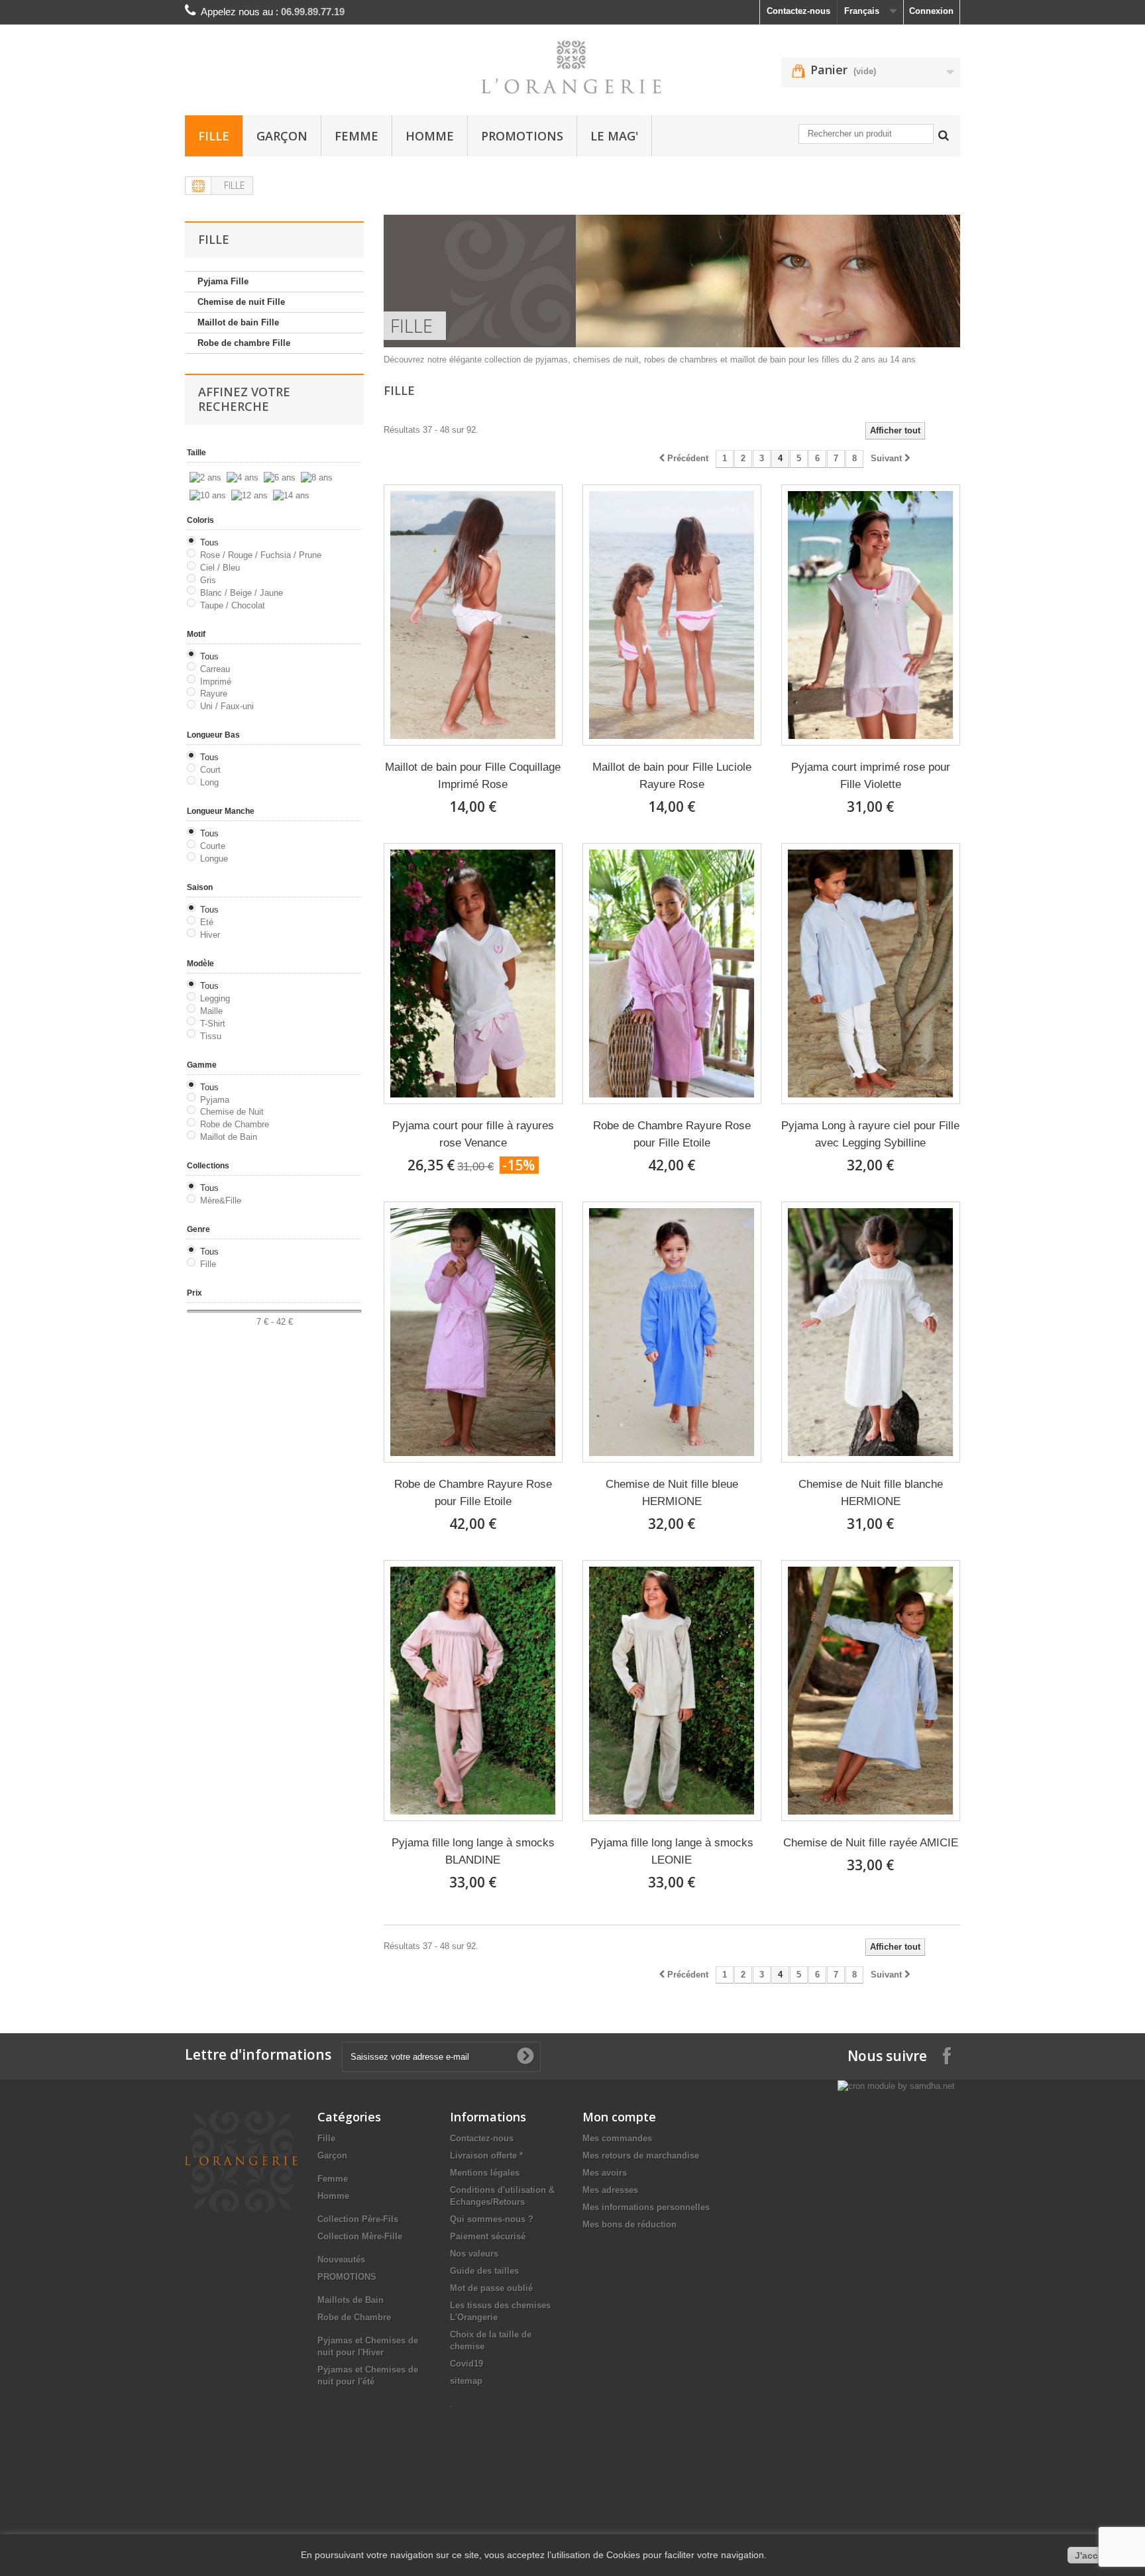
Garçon (282, 136)
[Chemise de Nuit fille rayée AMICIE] (871, 1691)
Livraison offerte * (486, 2156)
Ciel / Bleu (220, 568)
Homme (430, 136)
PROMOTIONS (522, 136)
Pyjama (215, 1100)
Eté (207, 922)
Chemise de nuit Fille (241, 302)
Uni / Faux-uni (227, 706)
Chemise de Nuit (232, 1112)
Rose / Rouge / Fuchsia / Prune (261, 555)
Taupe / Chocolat (233, 605)
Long (209, 782)
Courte (213, 846)
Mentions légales (485, 2173)
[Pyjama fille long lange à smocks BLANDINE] (473, 1691)
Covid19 (466, 2364)
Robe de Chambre (235, 1124)
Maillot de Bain (229, 1137)
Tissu (211, 1036)
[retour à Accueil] (199, 186)
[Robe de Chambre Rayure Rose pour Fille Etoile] (672, 974)
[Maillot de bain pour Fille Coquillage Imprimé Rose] (473, 615)
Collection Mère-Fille (360, 2236)
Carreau (215, 669)
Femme (356, 136)
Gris (208, 580)
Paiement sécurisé (488, 2236)
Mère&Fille (221, 1201)
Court (210, 770)
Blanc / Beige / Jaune (242, 593)
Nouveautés (341, 2260)
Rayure (214, 694)
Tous (209, 542)
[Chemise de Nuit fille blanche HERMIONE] (871, 1332)
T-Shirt (213, 1024)
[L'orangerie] (572, 67)
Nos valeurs (474, 2254)
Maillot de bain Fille (238, 322)
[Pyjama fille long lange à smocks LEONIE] (672, 1691)
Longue (214, 859)
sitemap (466, 2381)
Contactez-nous (798, 11)
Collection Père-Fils (358, 2219)
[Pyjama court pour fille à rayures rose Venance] (473, 974)
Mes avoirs (605, 2173)
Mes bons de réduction (629, 2224)
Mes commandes (617, 2138)
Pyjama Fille (223, 281)
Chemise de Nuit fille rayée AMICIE (871, 1843)
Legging (215, 998)
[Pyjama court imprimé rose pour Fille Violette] (871, 615)
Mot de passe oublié (491, 2288)
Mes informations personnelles (646, 2207)
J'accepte (1096, 2555)
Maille (211, 1011)
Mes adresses (610, 2190)
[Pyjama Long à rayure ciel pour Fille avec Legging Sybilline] (871, 974)
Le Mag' (614, 136)
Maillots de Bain (351, 2300)
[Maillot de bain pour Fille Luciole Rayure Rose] (672, 615)
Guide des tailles (484, 2271)
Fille (214, 136)
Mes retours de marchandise (641, 2156)
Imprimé (216, 682)
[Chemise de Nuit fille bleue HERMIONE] (672, 1332)
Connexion (931, 11)
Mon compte (619, 2117)
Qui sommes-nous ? (492, 2219)
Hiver (210, 935)
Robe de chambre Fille (244, 343)
